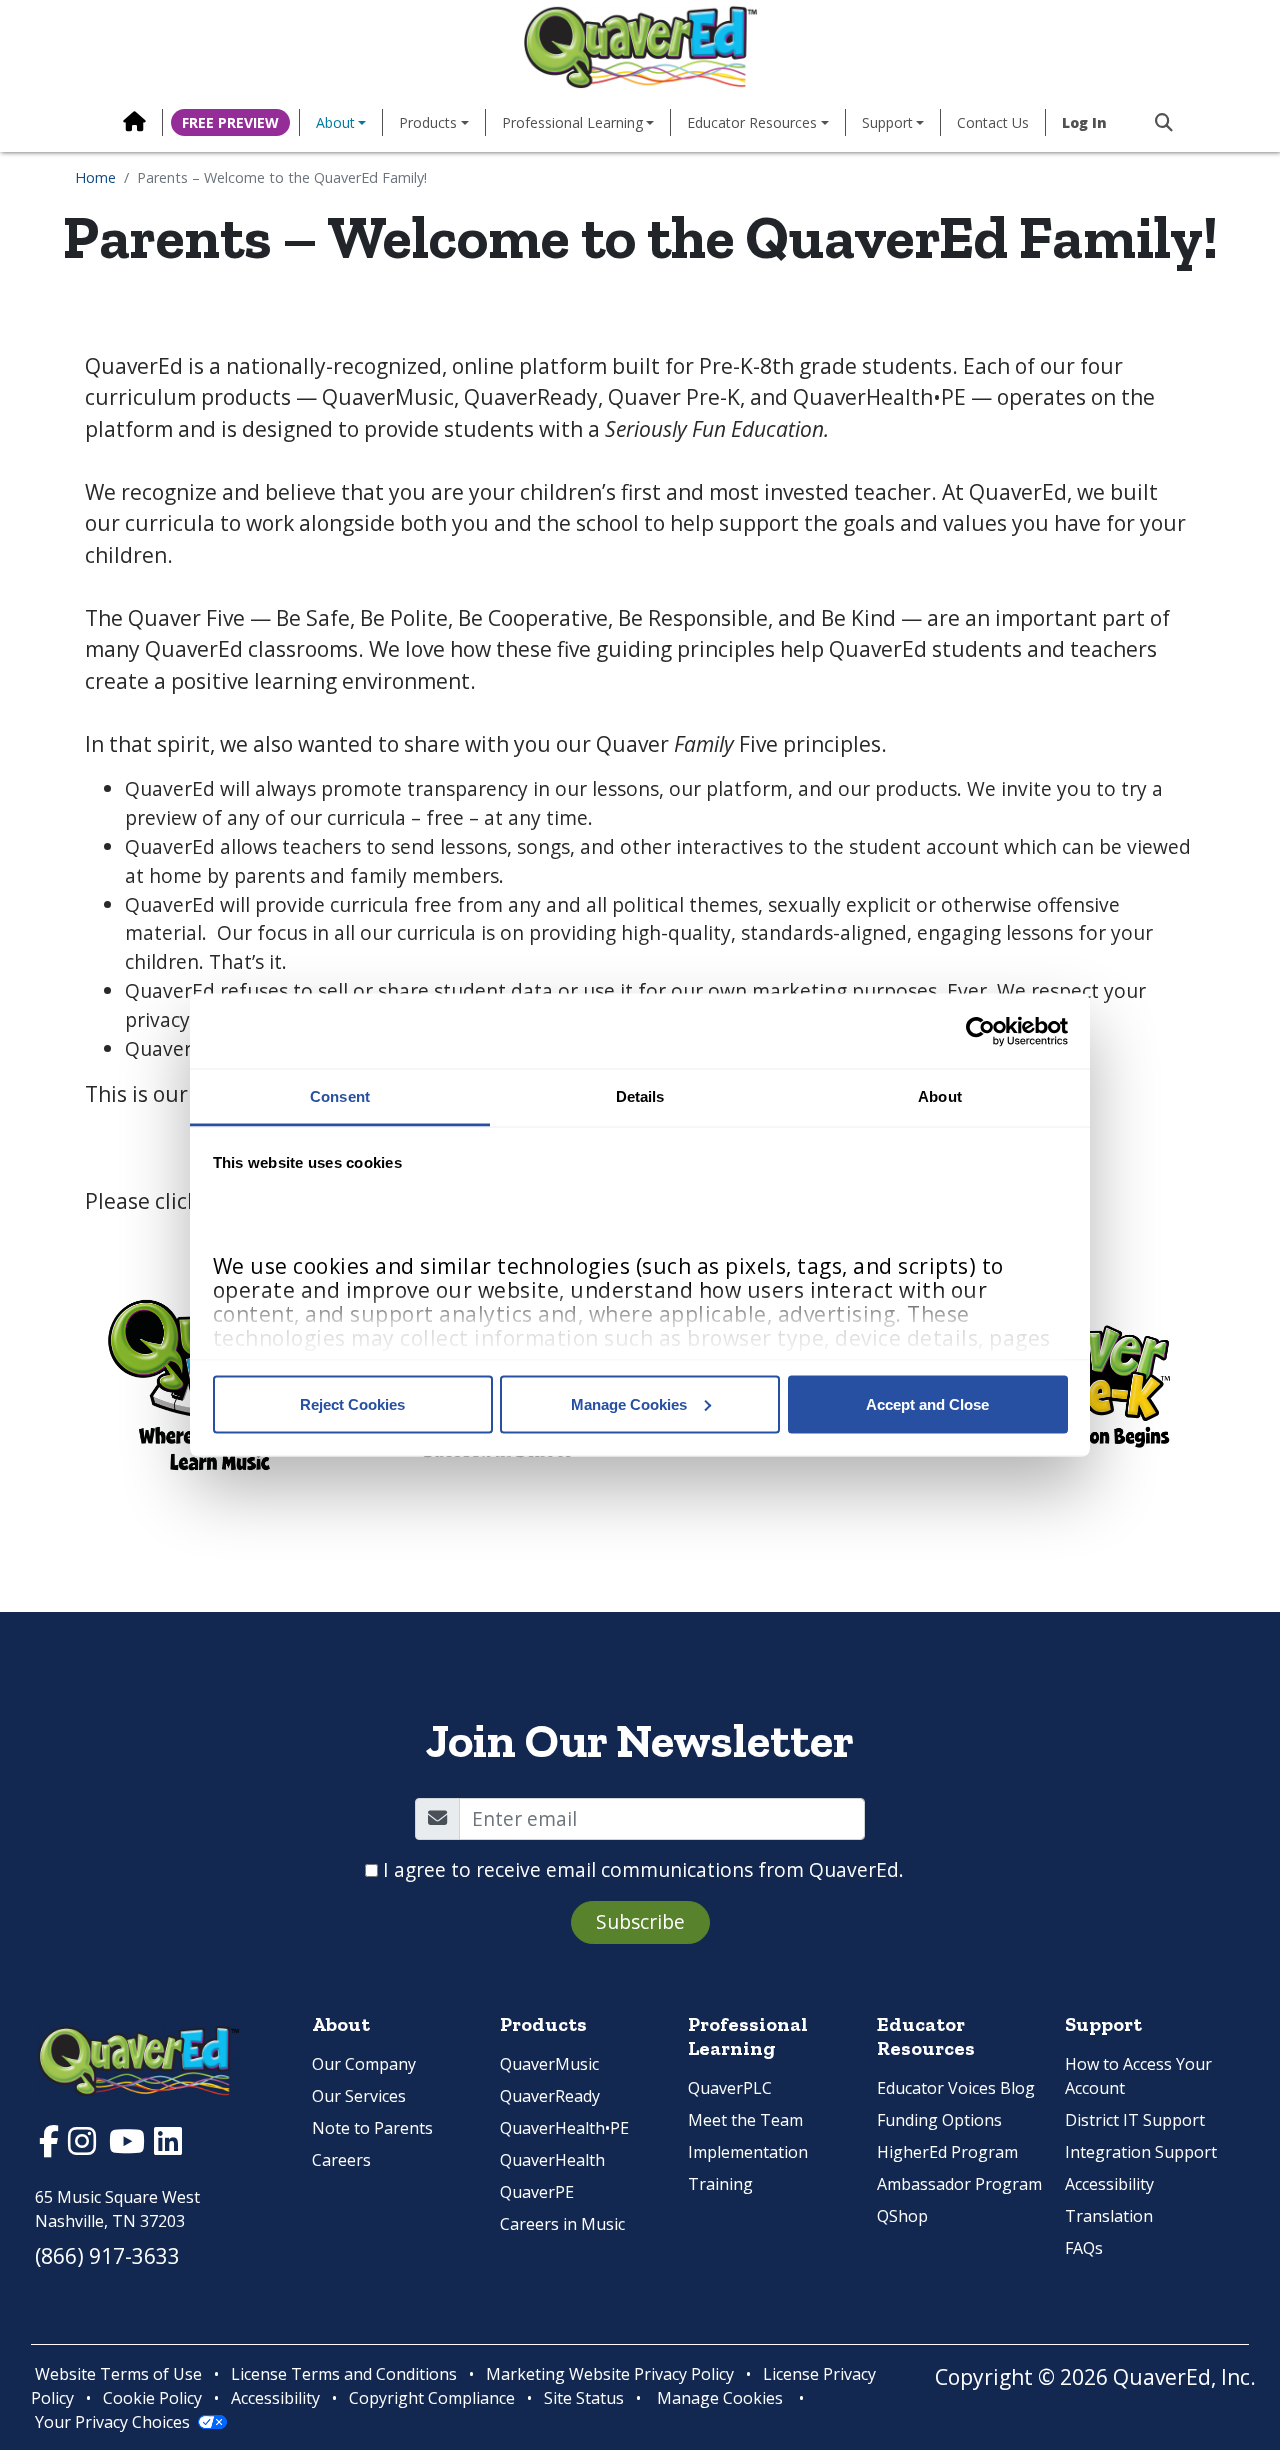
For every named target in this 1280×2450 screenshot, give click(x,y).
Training (720, 2184)
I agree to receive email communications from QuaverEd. (643, 1869)
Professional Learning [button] (572, 122)
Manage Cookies (629, 1403)
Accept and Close (927, 1403)
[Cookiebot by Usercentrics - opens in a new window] (980, 1031)
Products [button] (428, 122)
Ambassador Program (959, 2184)
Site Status (584, 2398)
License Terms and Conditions (344, 2374)
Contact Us (993, 122)
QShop (902, 2216)
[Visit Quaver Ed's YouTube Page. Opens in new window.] (129, 2145)
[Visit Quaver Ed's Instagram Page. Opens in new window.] (84, 2145)
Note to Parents (372, 2128)
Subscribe (640, 1921)
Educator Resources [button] (752, 122)
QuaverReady (550, 2096)
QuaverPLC (730, 2088)
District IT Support (1135, 2120)
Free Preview (230, 122)
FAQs (1084, 2248)
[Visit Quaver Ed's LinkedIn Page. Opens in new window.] (168, 2145)
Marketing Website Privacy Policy (610, 2374)
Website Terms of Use (118, 2374)
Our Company (364, 2064)
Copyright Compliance (432, 2398)
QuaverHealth (552, 2160)
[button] (1156, 122)
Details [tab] (640, 1096)
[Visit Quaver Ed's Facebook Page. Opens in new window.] (51, 2145)
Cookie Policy (152, 2398)
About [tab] (940, 1096)
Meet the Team (745, 2120)
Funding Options (939, 2120)
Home (95, 177)
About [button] (335, 122)
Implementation (748, 2152)
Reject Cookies (352, 1403)
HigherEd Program (947, 2152)
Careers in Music (562, 2224)
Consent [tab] (340, 1096)
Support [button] (887, 122)
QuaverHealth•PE (564, 2128)
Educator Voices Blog (956, 2088)
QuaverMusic (549, 2064)
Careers (341, 2160)
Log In (1084, 122)
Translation (1109, 2216)
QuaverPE (537, 2192)
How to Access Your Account (1138, 2076)
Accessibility (1109, 2184)
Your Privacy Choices (112, 2422)
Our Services (359, 2096)
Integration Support (1141, 2152)
